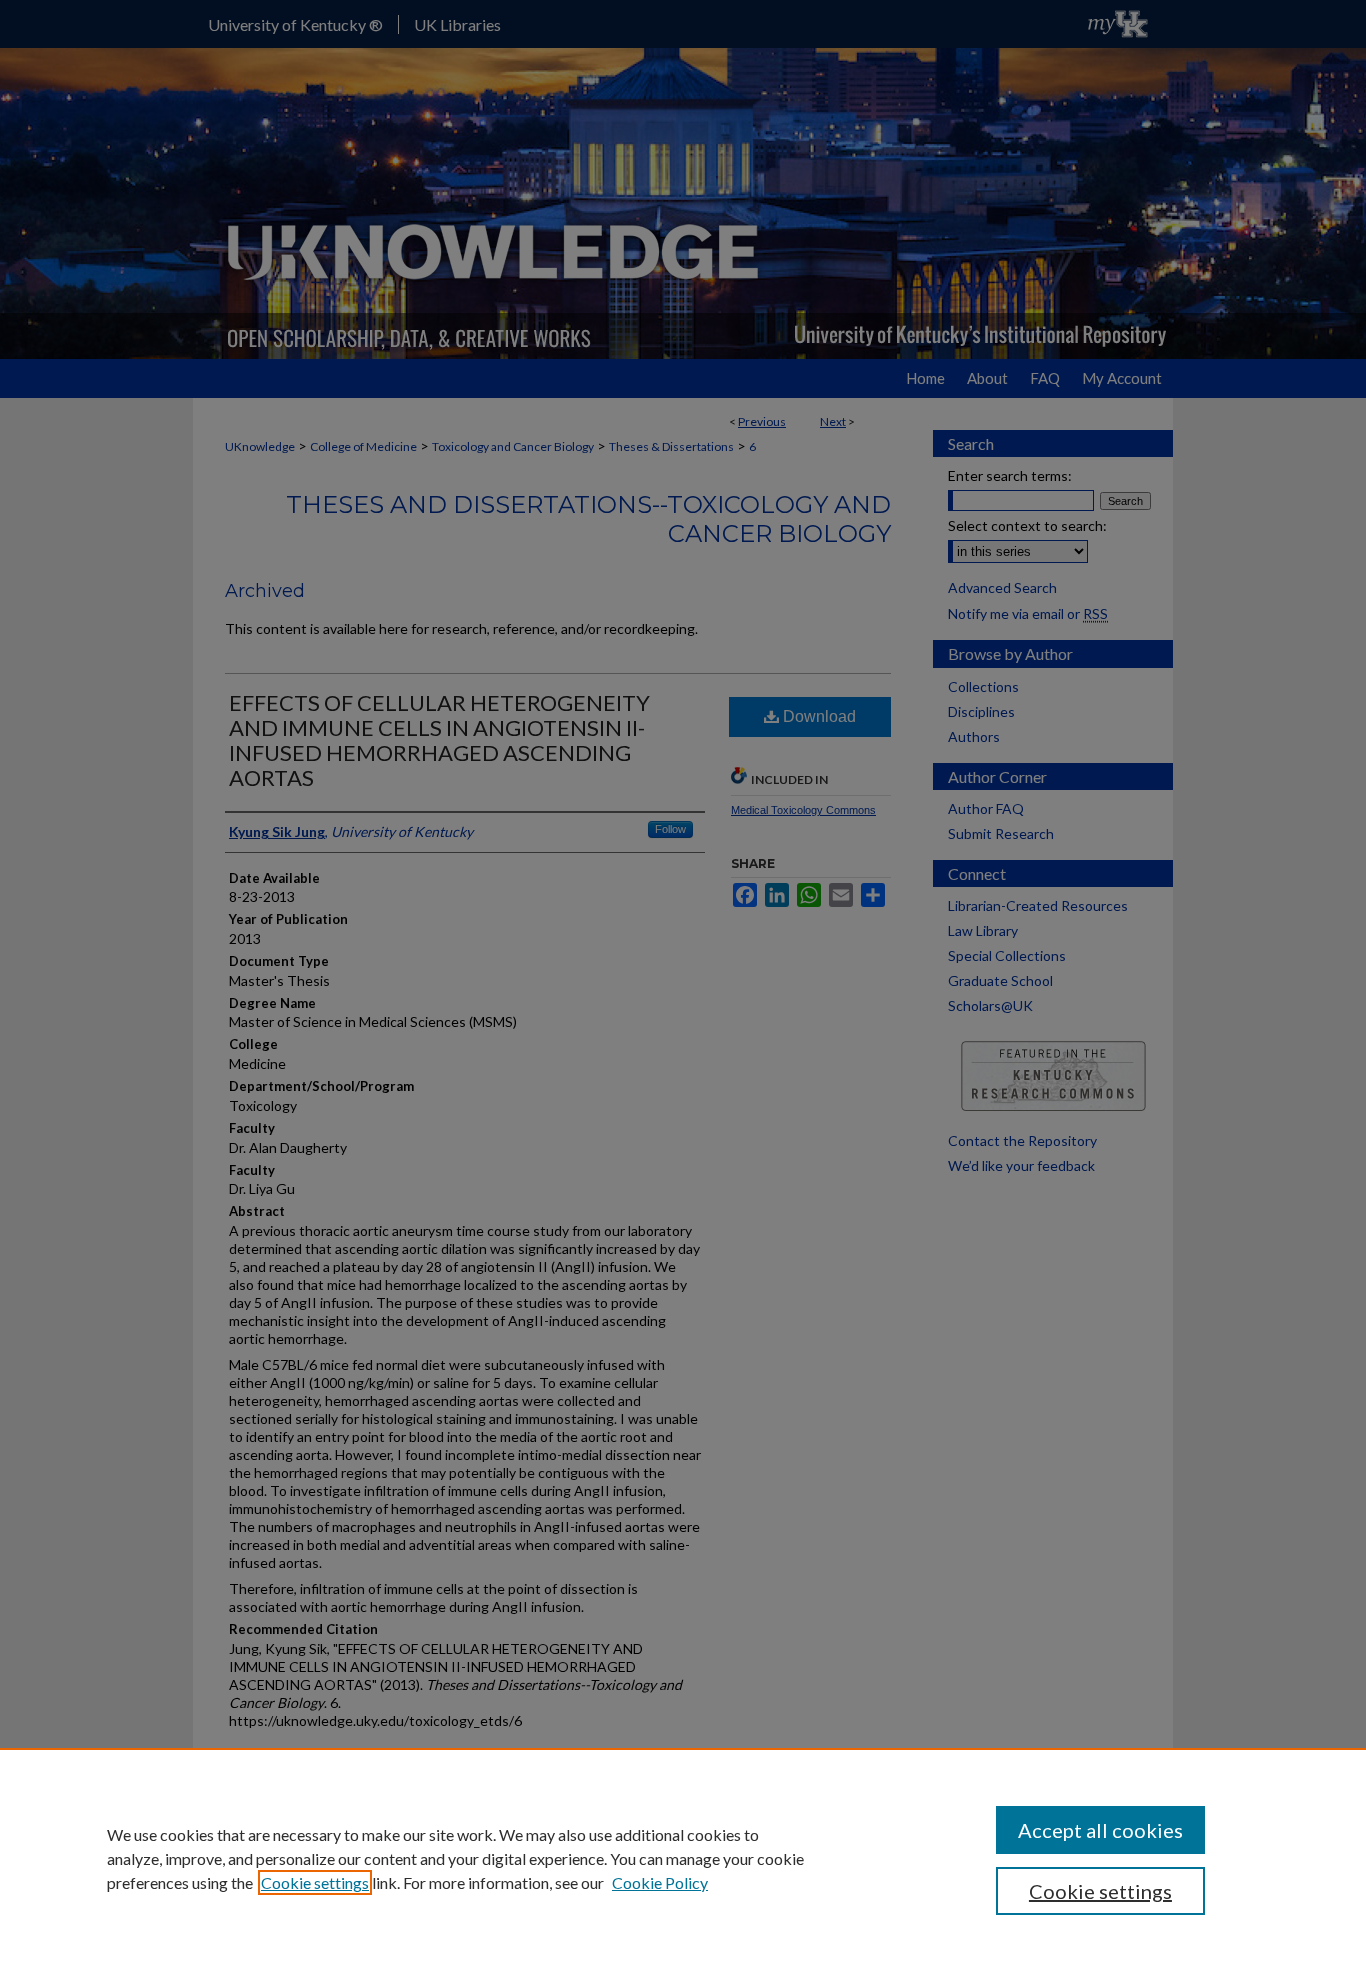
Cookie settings (315, 1882)
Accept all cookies (1100, 1830)
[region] (683, 1858)
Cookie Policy (660, 1882)
